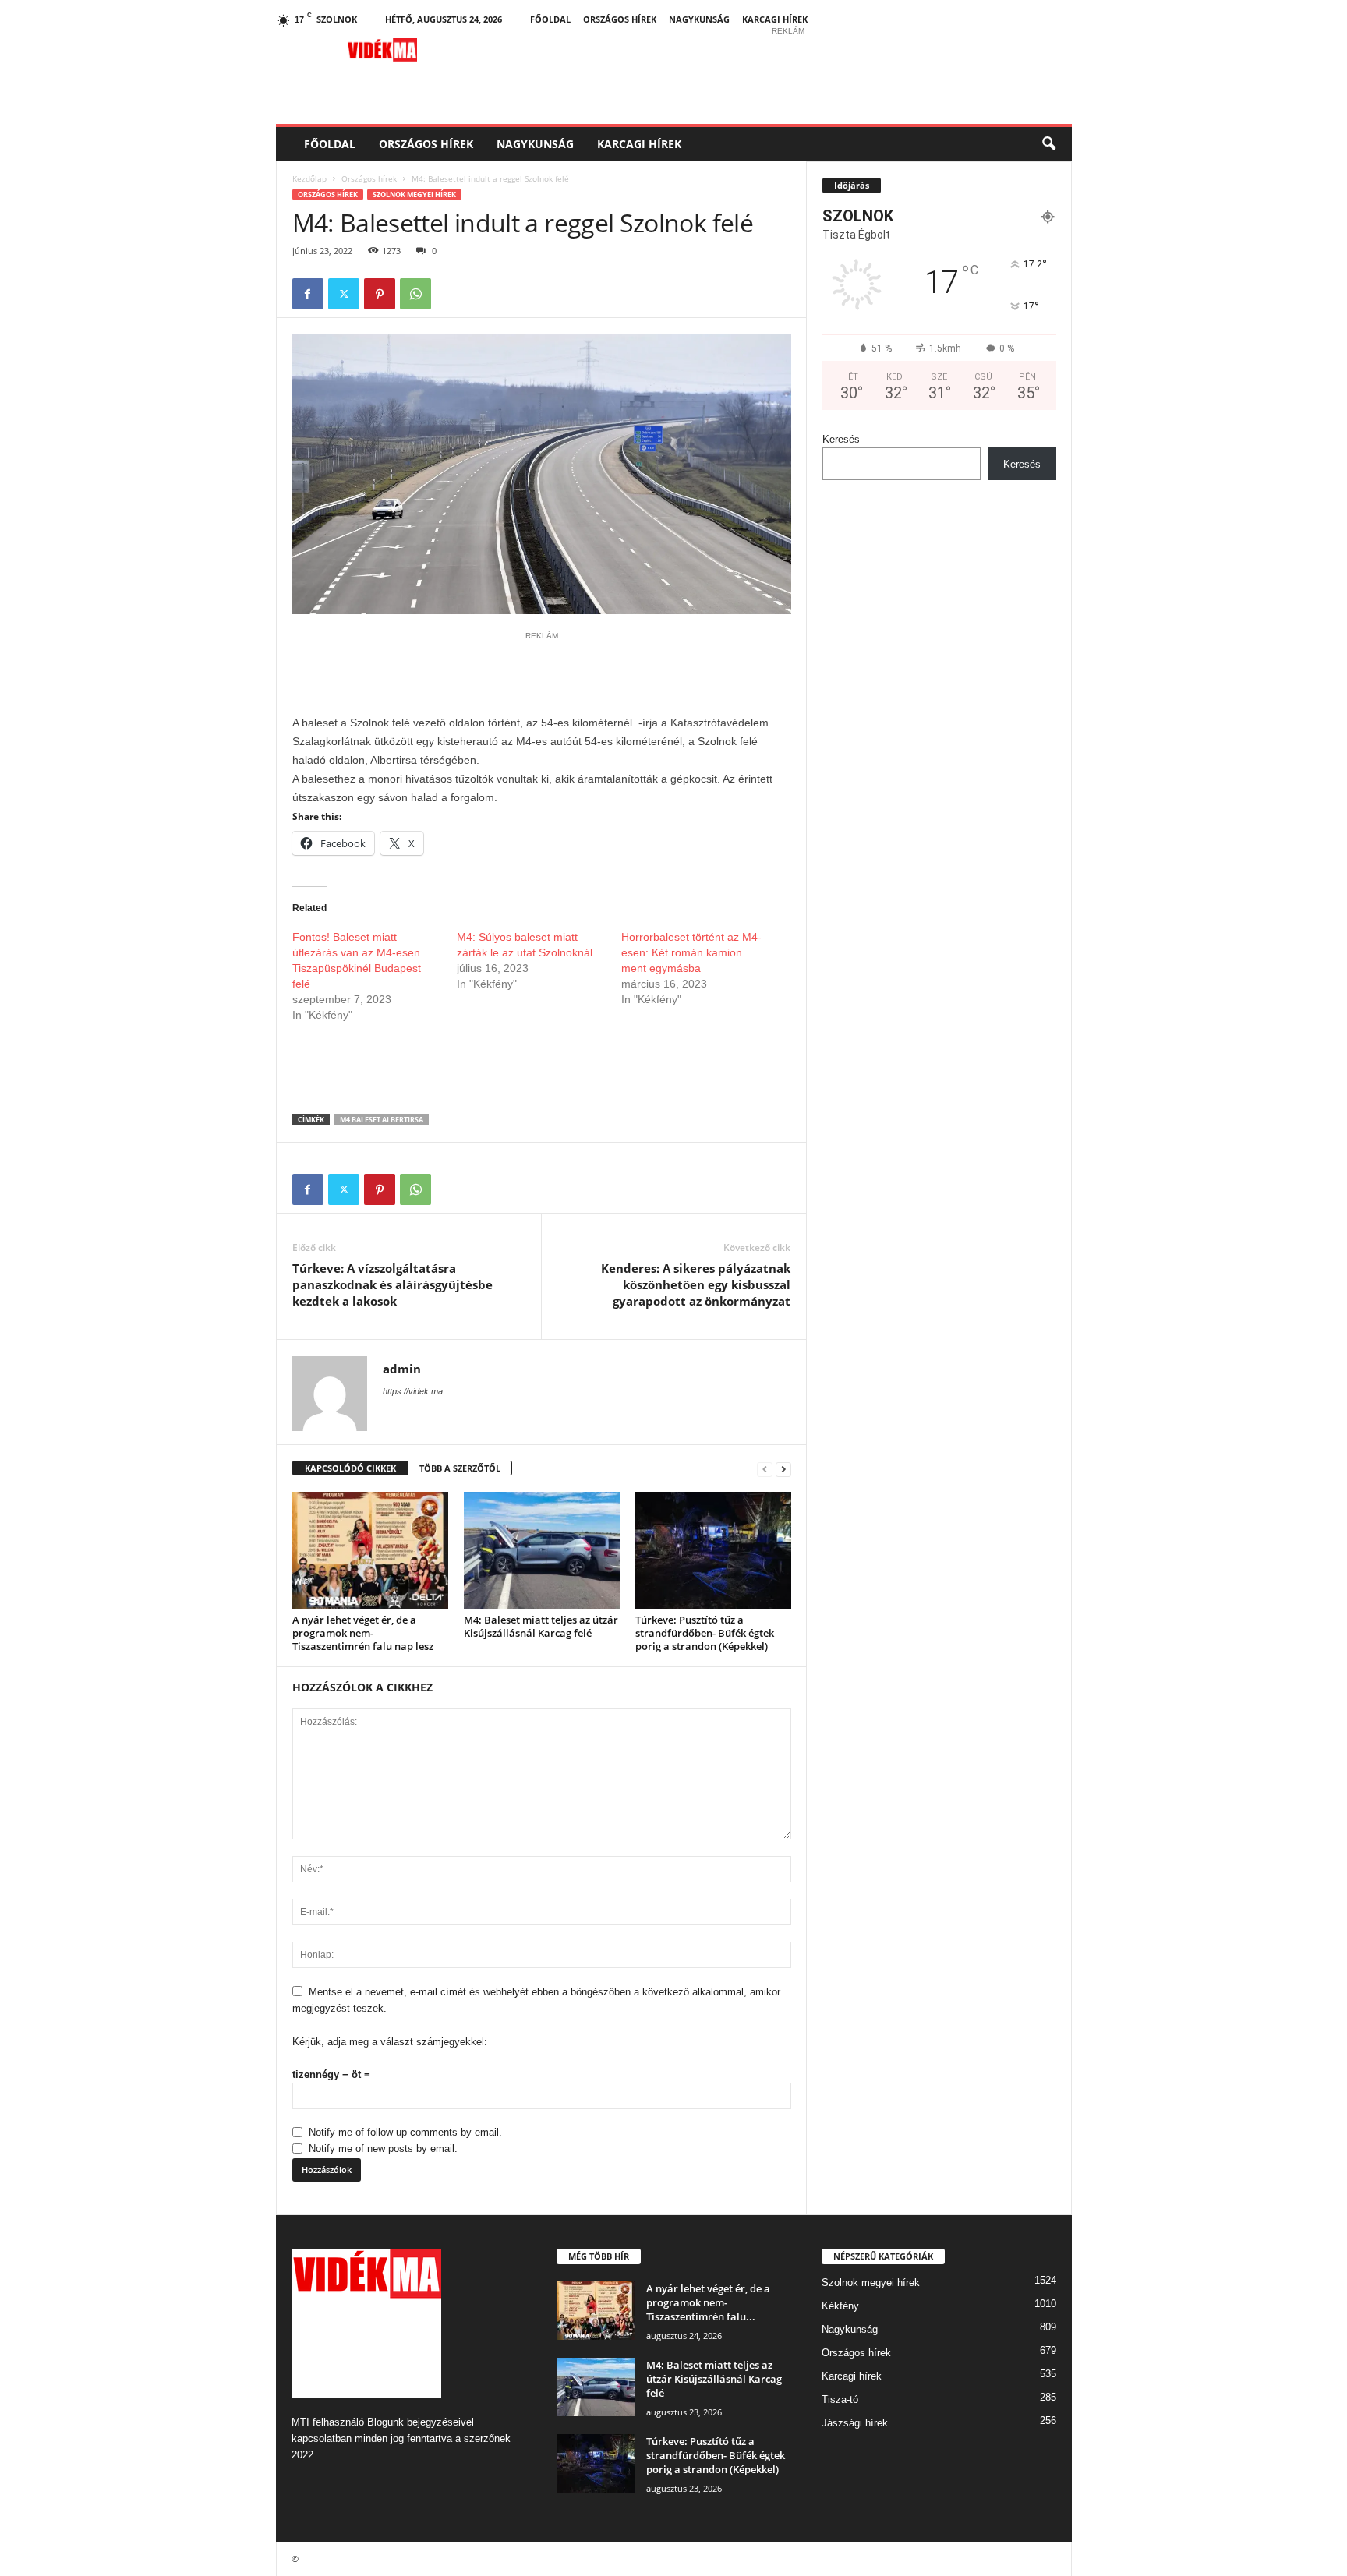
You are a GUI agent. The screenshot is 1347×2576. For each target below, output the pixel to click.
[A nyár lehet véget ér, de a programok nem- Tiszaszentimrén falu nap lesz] (370, 1550)
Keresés (841, 439)
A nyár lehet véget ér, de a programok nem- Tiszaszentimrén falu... (708, 2302)
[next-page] (783, 1469)
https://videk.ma (413, 1391)
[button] (1048, 144)
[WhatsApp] (415, 294)
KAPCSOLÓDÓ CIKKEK (350, 1468)
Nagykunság (699, 19)
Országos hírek (620, 19)
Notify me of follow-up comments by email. (405, 2132)
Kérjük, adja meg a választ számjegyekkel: (390, 2042)
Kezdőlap (309, 178)
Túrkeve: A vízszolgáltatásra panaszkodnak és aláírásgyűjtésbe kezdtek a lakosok (392, 1284)
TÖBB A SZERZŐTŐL (460, 1468)
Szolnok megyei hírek (414, 194)
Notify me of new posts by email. (383, 2148)
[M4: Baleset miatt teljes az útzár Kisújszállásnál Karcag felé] (542, 1550)
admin (402, 1369)
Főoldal (550, 19)
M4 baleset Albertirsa (382, 1120)
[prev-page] (765, 1469)
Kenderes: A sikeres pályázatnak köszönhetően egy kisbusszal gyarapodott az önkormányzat (696, 1284)
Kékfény (840, 2306)
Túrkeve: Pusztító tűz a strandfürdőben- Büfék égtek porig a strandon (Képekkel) (705, 1633)
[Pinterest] (380, 294)
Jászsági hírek (855, 2423)
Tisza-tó (840, 2399)
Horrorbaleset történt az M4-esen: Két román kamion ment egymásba (691, 952)
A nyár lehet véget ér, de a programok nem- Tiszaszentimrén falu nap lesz (363, 1633)
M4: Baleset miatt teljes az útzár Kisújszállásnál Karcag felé (541, 1626)
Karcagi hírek (775, 19)
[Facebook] (308, 294)
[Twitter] (344, 294)
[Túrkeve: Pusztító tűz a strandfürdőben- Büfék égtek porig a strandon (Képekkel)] (713, 1550)
